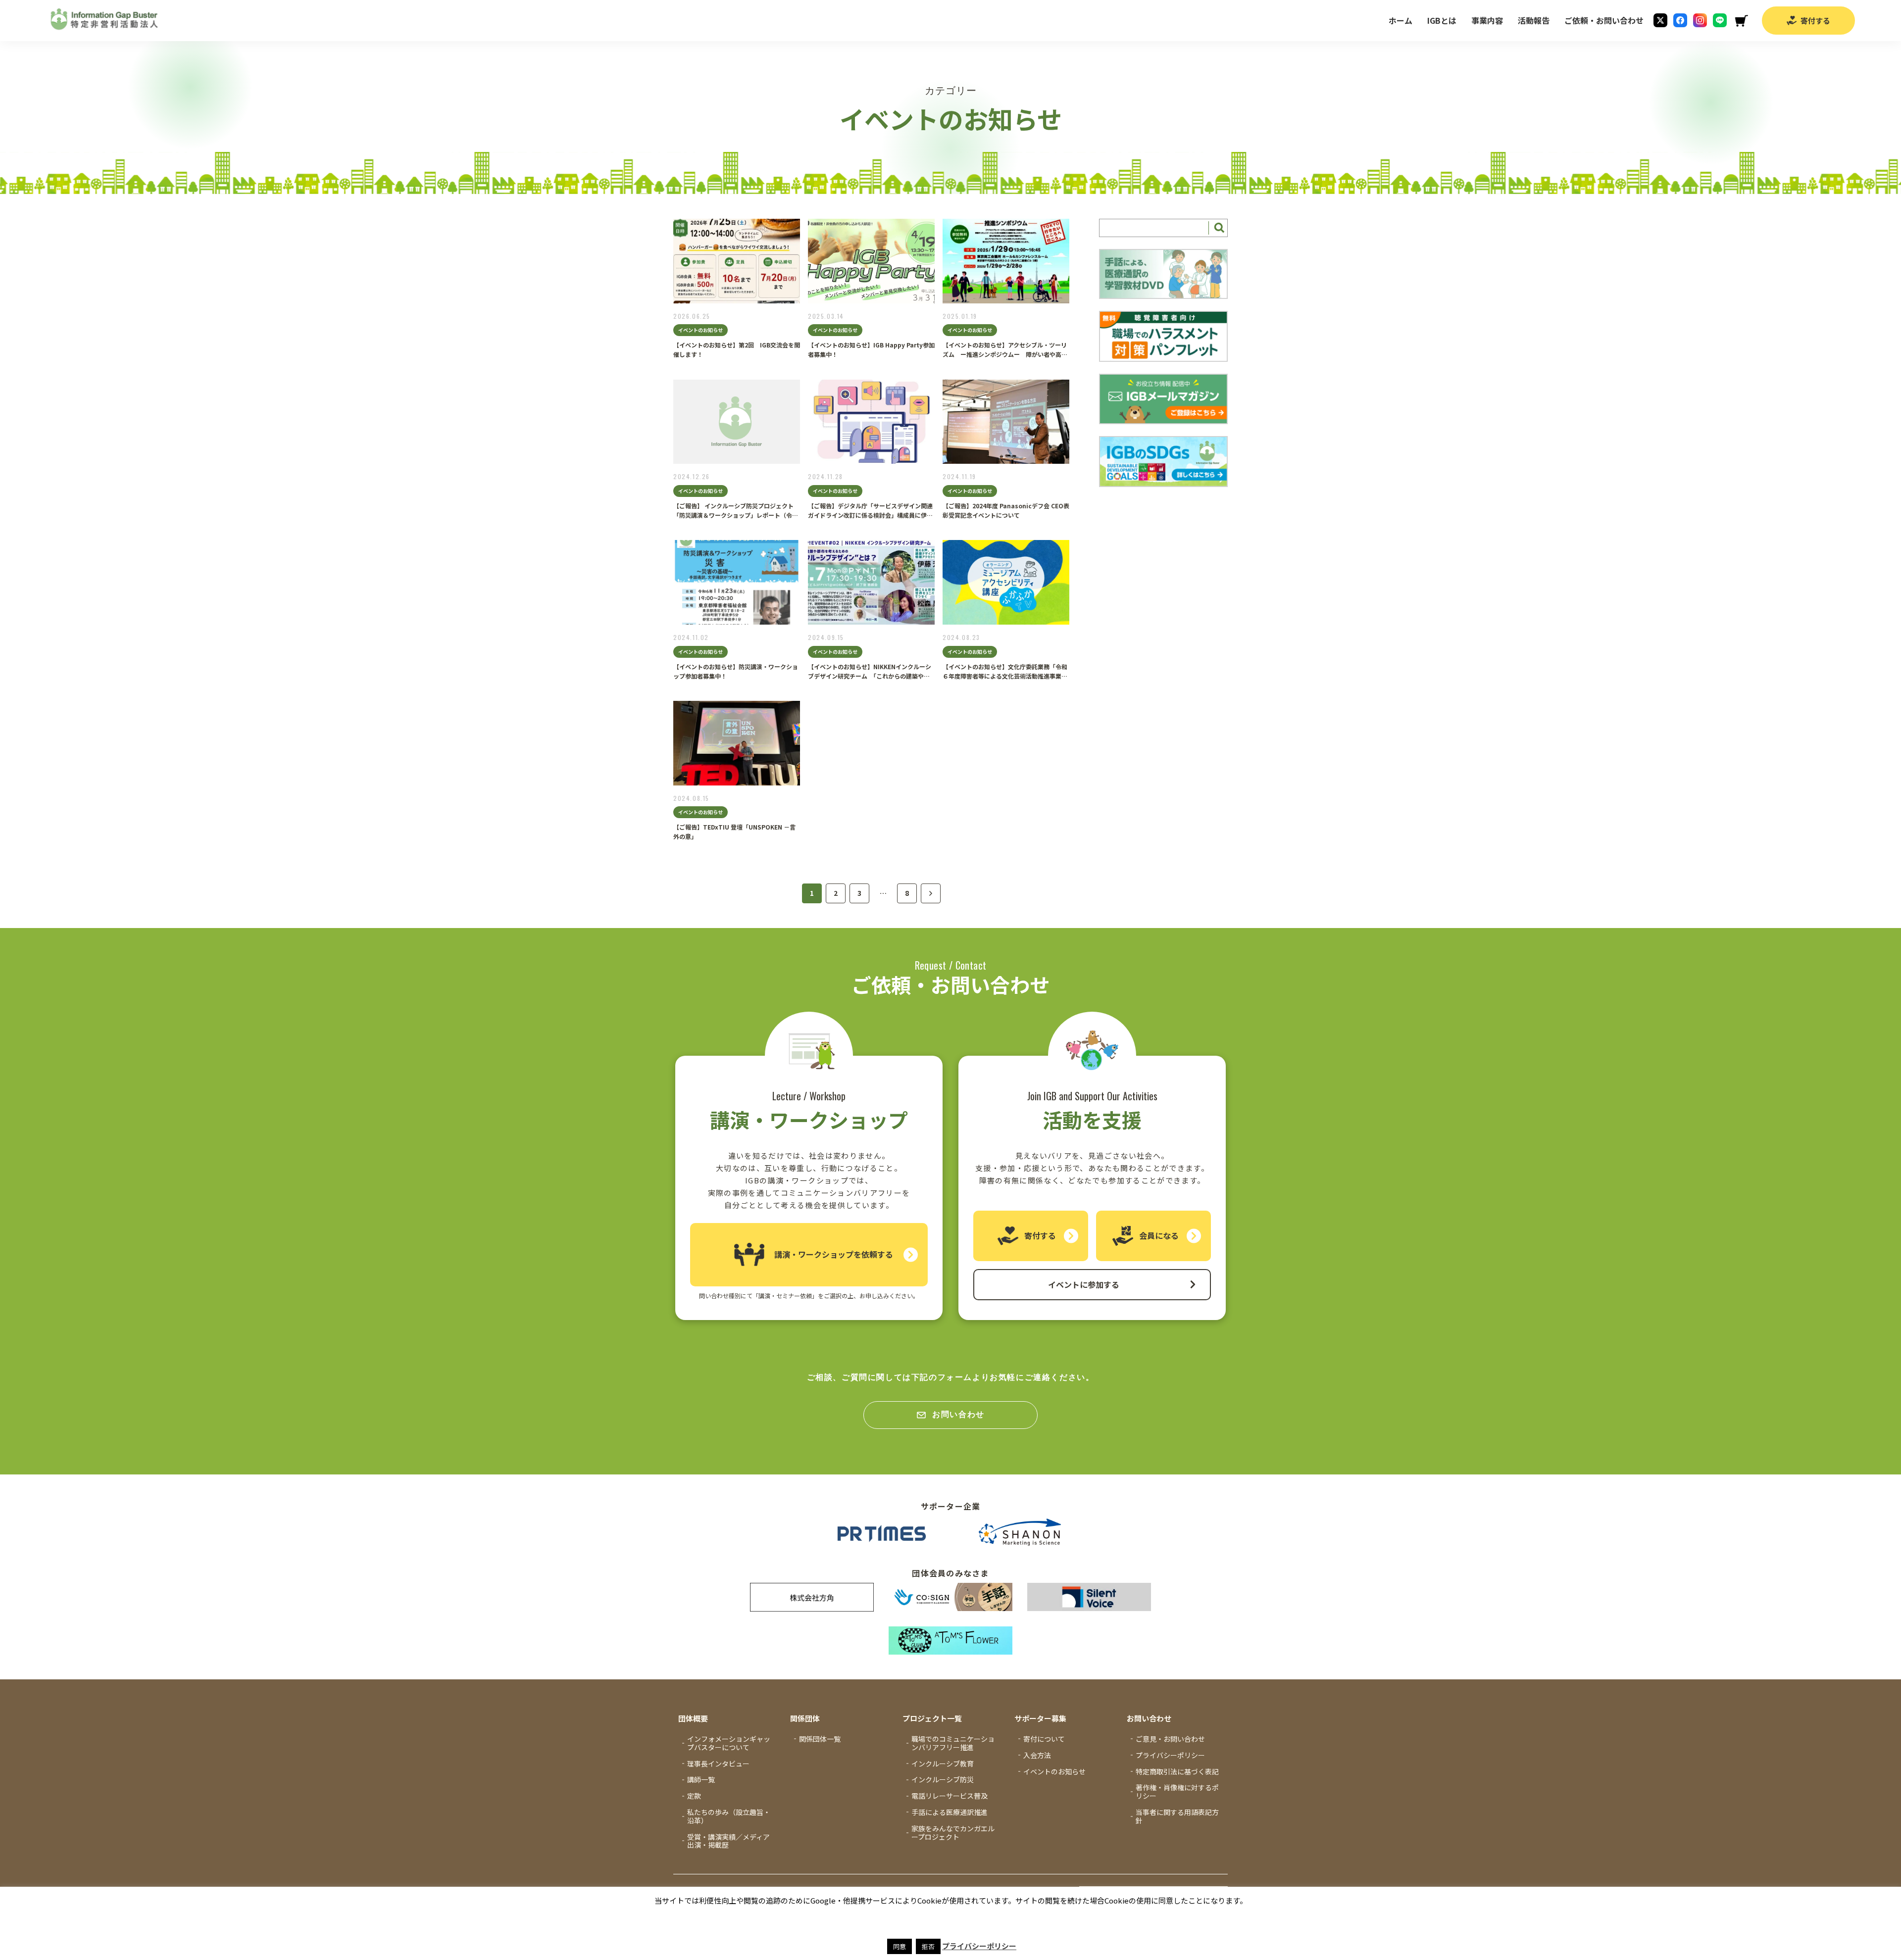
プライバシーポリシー (1170, 1755)
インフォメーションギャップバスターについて (729, 1743)
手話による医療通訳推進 (950, 1812)
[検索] (1218, 228)
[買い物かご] (1741, 21)
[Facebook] (1680, 20)
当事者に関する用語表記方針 (1177, 1816)
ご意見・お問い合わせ (1170, 1739)
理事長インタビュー (718, 1764)
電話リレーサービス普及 (950, 1796)
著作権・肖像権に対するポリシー (1177, 1791)
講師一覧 (701, 1779)
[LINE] (1720, 20)
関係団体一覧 (820, 1739)
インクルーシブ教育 (943, 1764)
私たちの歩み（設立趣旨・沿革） (729, 1816)
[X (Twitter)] (1660, 20)
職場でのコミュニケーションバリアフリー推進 (953, 1743)
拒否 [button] (928, 1946)
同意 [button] (900, 1946)
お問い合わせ (958, 1414)
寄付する (1815, 21)
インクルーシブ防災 (943, 1779)
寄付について (1044, 1739)
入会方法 (1037, 1755)
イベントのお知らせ (1054, 1771)
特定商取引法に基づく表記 (1177, 1771)
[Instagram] (1700, 20)
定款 (694, 1796)
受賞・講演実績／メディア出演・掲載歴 (728, 1841)
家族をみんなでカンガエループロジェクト (953, 1833)
